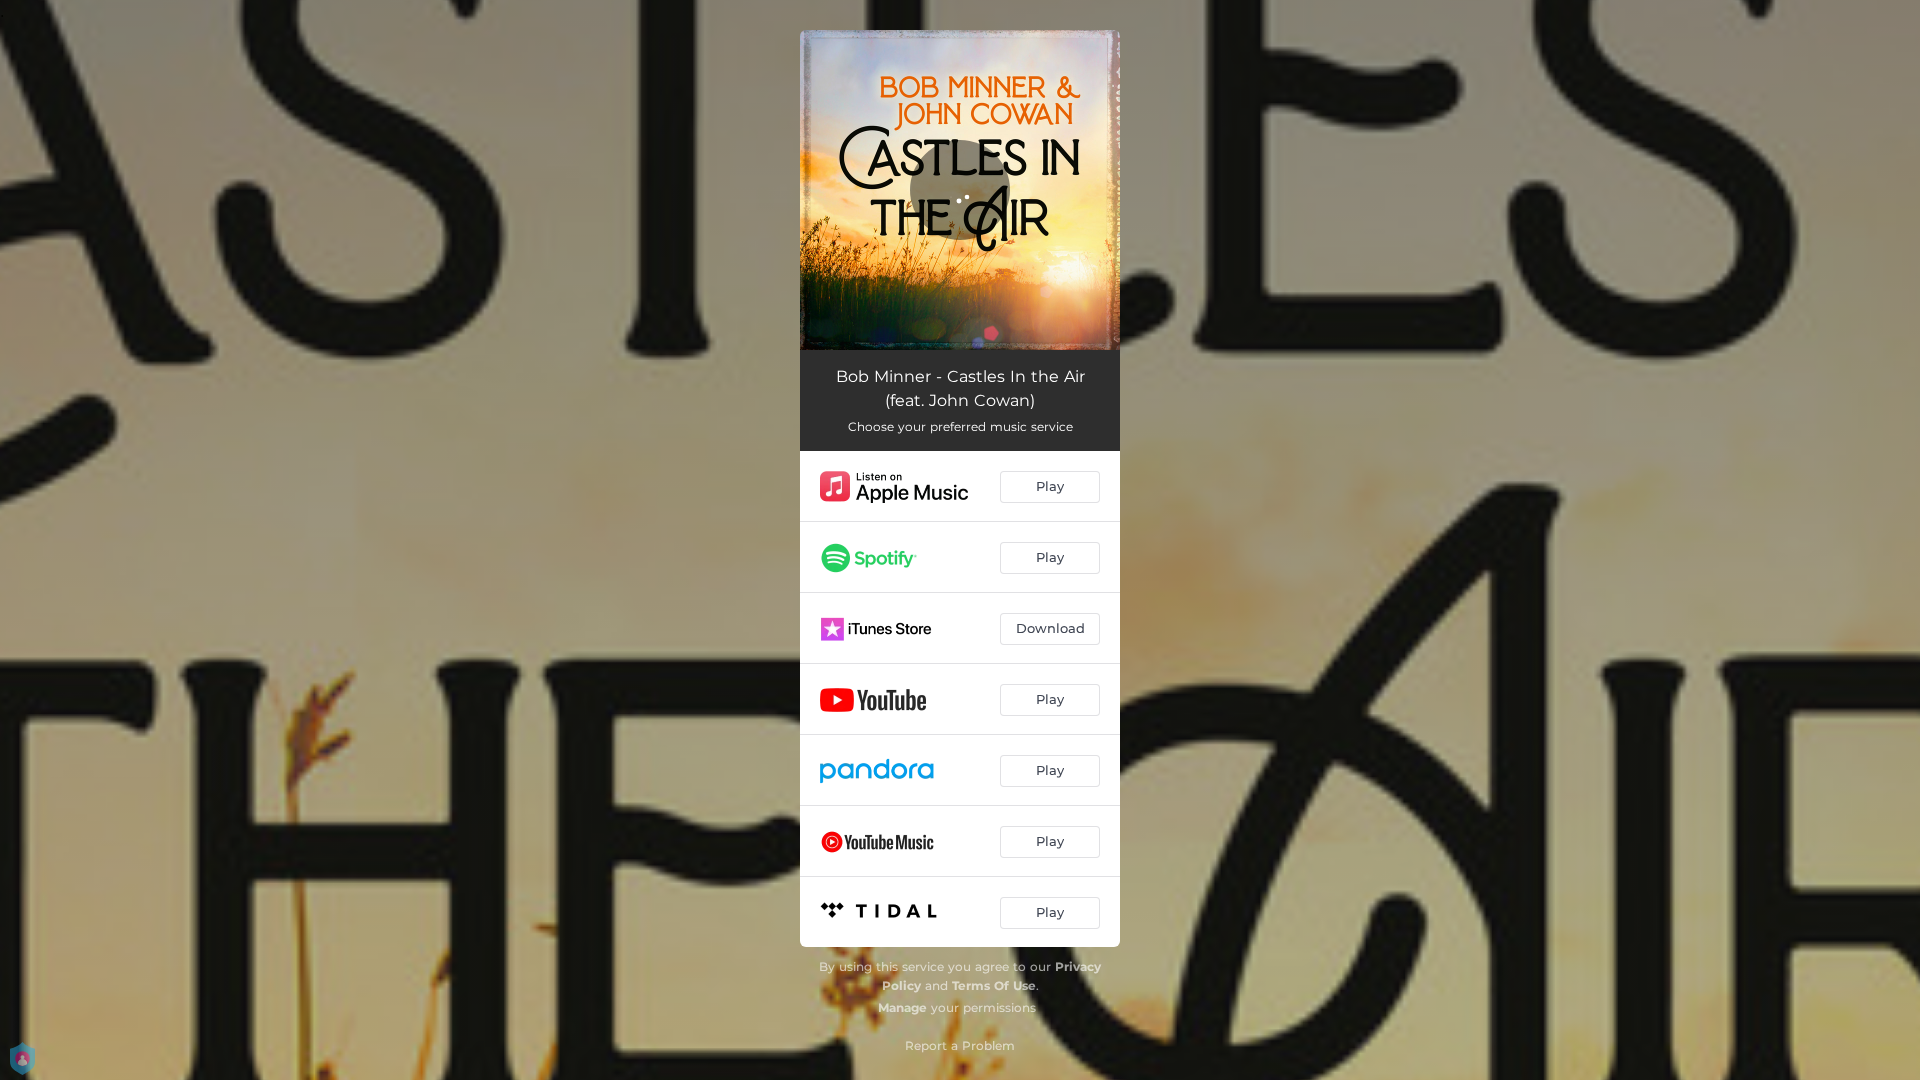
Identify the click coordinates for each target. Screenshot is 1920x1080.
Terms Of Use (994, 985)
